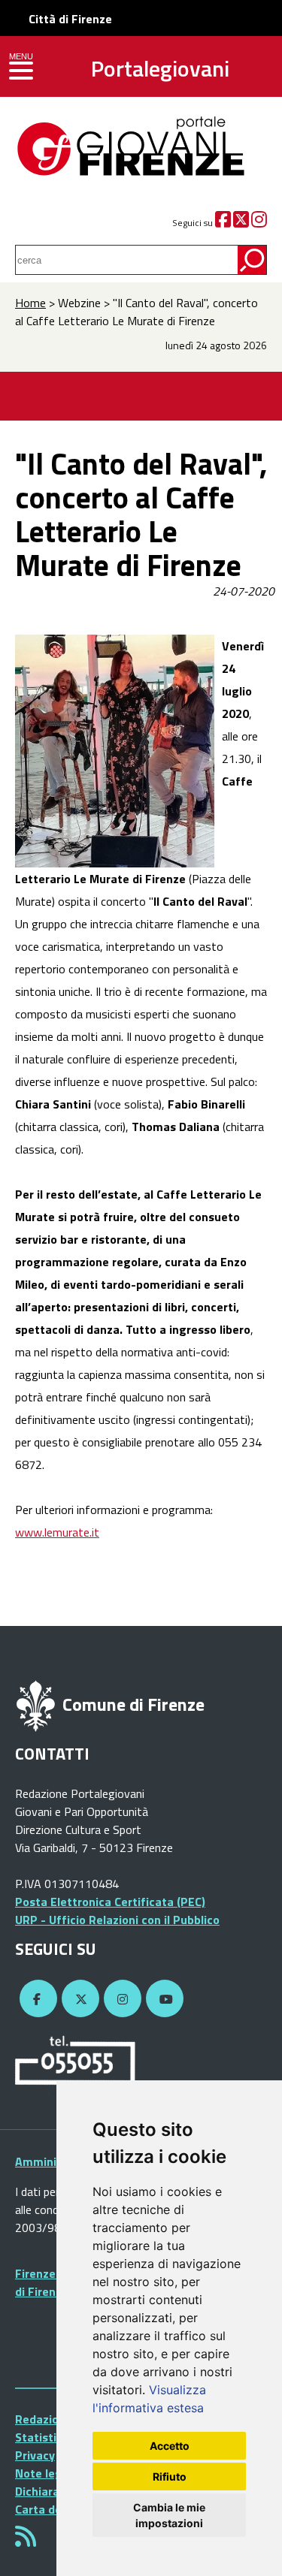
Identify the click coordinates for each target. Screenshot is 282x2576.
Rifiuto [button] (170, 2476)
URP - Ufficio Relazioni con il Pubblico (117, 1920)
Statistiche (45, 2437)
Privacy (35, 2455)
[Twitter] (241, 223)
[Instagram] (259, 223)
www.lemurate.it (57, 1532)
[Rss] (26, 2541)
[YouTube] (162, 1999)
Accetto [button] (170, 2446)
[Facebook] (223, 223)
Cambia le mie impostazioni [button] (169, 2515)
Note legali (45, 2473)
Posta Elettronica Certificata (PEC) (110, 1902)
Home (30, 303)
